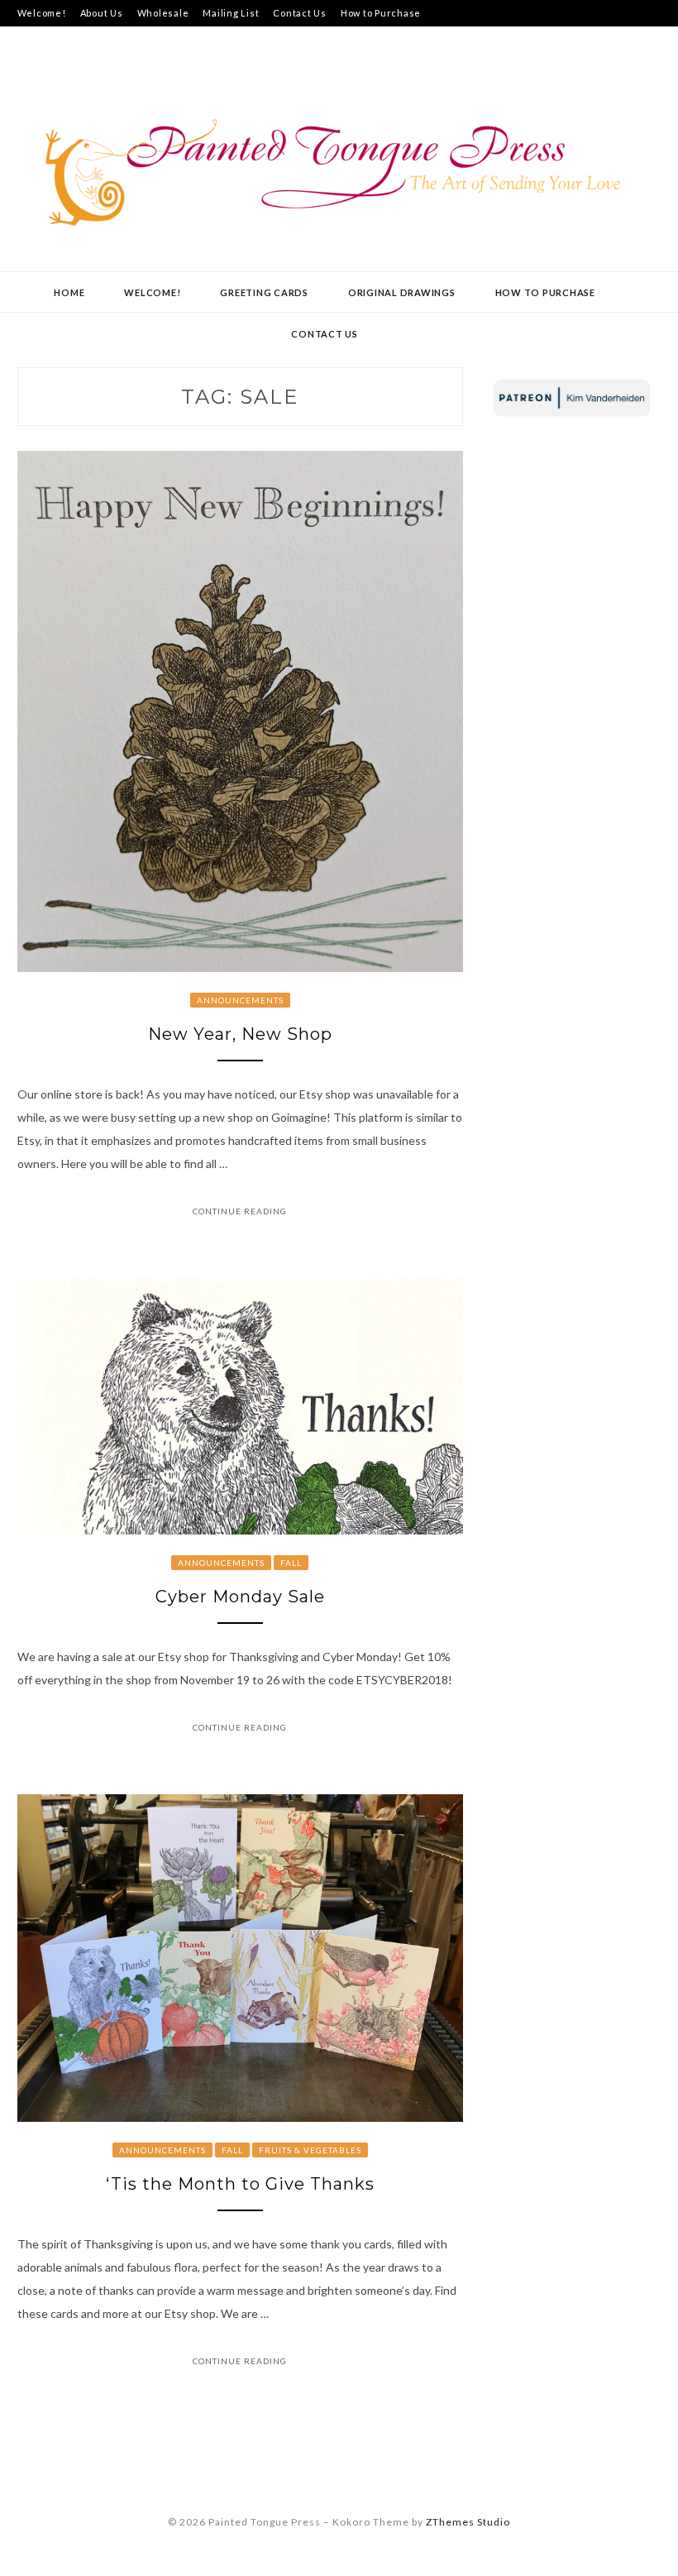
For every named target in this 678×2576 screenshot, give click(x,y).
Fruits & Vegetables (310, 2150)
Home (69, 292)
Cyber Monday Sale (240, 1597)
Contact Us (300, 13)
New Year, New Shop (240, 1034)
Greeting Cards (264, 292)
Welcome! (42, 13)
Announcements (240, 1000)
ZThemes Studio (468, 2522)
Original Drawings (402, 292)
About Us (102, 13)
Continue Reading (240, 1211)
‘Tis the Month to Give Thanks (240, 2184)
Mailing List (231, 13)
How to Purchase (381, 13)
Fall (291, 1563)
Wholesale (163, 13)
